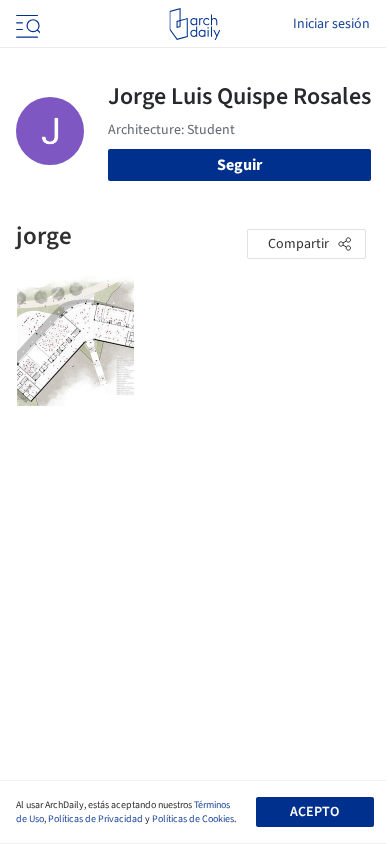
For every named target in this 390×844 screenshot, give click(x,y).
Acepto (314, 812)
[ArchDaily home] (194, 24)
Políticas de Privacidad (95, 819)
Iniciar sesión (331, 24)
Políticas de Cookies (193, 819)
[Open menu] (26, 24)
